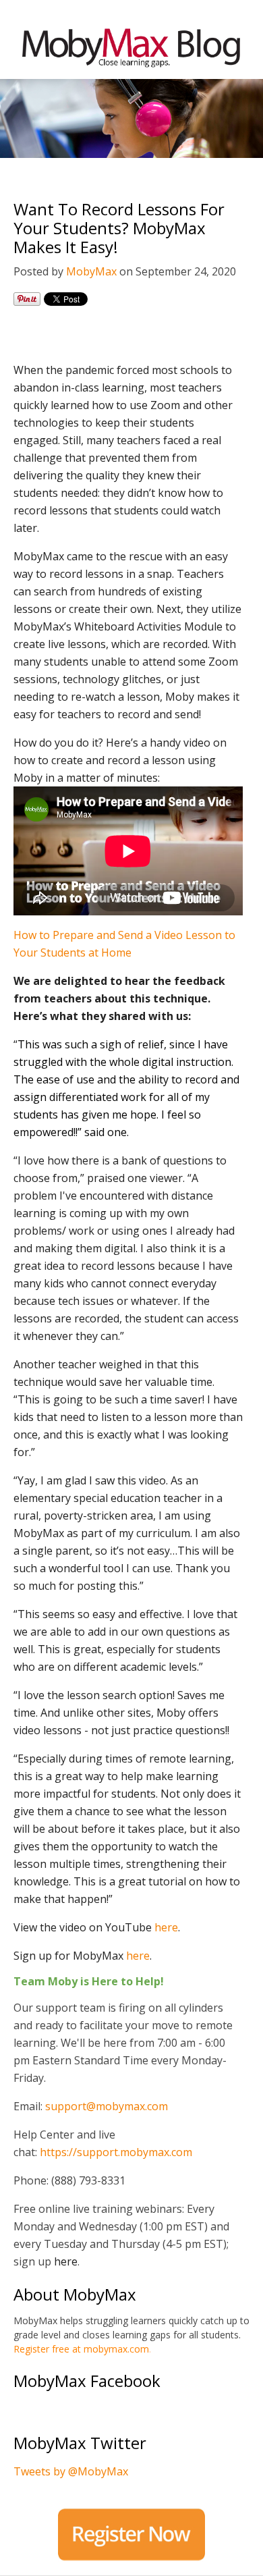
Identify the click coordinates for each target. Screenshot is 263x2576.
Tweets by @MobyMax (71, 2471)
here (166, 1927)
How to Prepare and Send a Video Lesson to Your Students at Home (124, 944)
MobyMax (91, 271)
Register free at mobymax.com (81, 2349)
